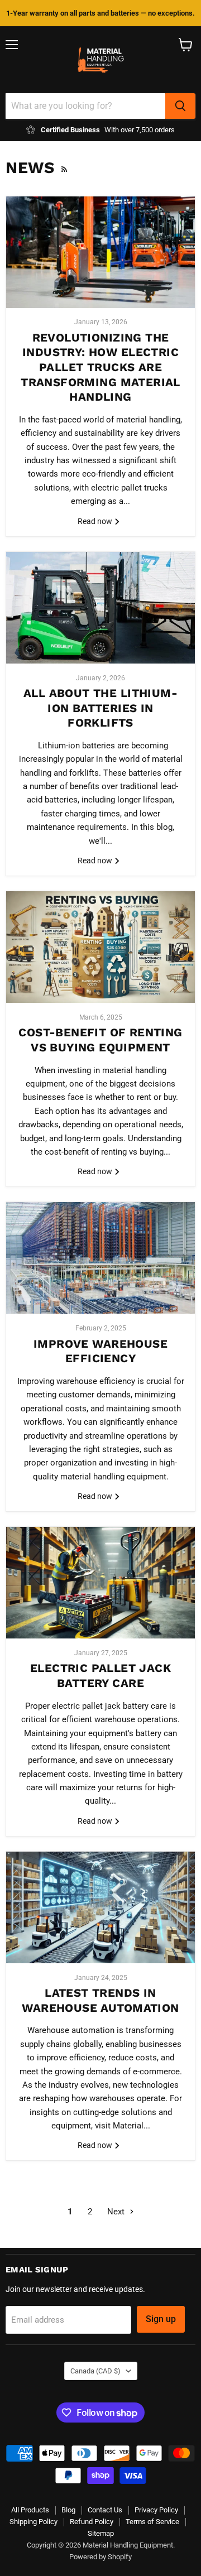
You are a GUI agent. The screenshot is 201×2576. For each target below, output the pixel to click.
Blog (68, 2510)
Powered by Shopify (100, 2557)
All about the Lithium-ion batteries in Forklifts (100, 708)
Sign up (161, 2319)
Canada (95, 2371)
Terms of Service (152, 2522)
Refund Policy (92, 2522)
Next (117, 2212)
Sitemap (101, 2533)
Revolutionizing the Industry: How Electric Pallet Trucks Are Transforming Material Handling (100, 367)
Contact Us (105, 2510)
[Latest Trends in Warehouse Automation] (100, 1907)
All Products (30, 2510)
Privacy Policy (156, 2510)
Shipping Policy (33, 2522)
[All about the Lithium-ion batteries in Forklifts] (100, 608)
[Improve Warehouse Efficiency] (100, 1258)
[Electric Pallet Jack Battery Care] (100, 1583)
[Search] (180, 106)
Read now (96, 521)
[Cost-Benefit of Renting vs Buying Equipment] (100, 947)
